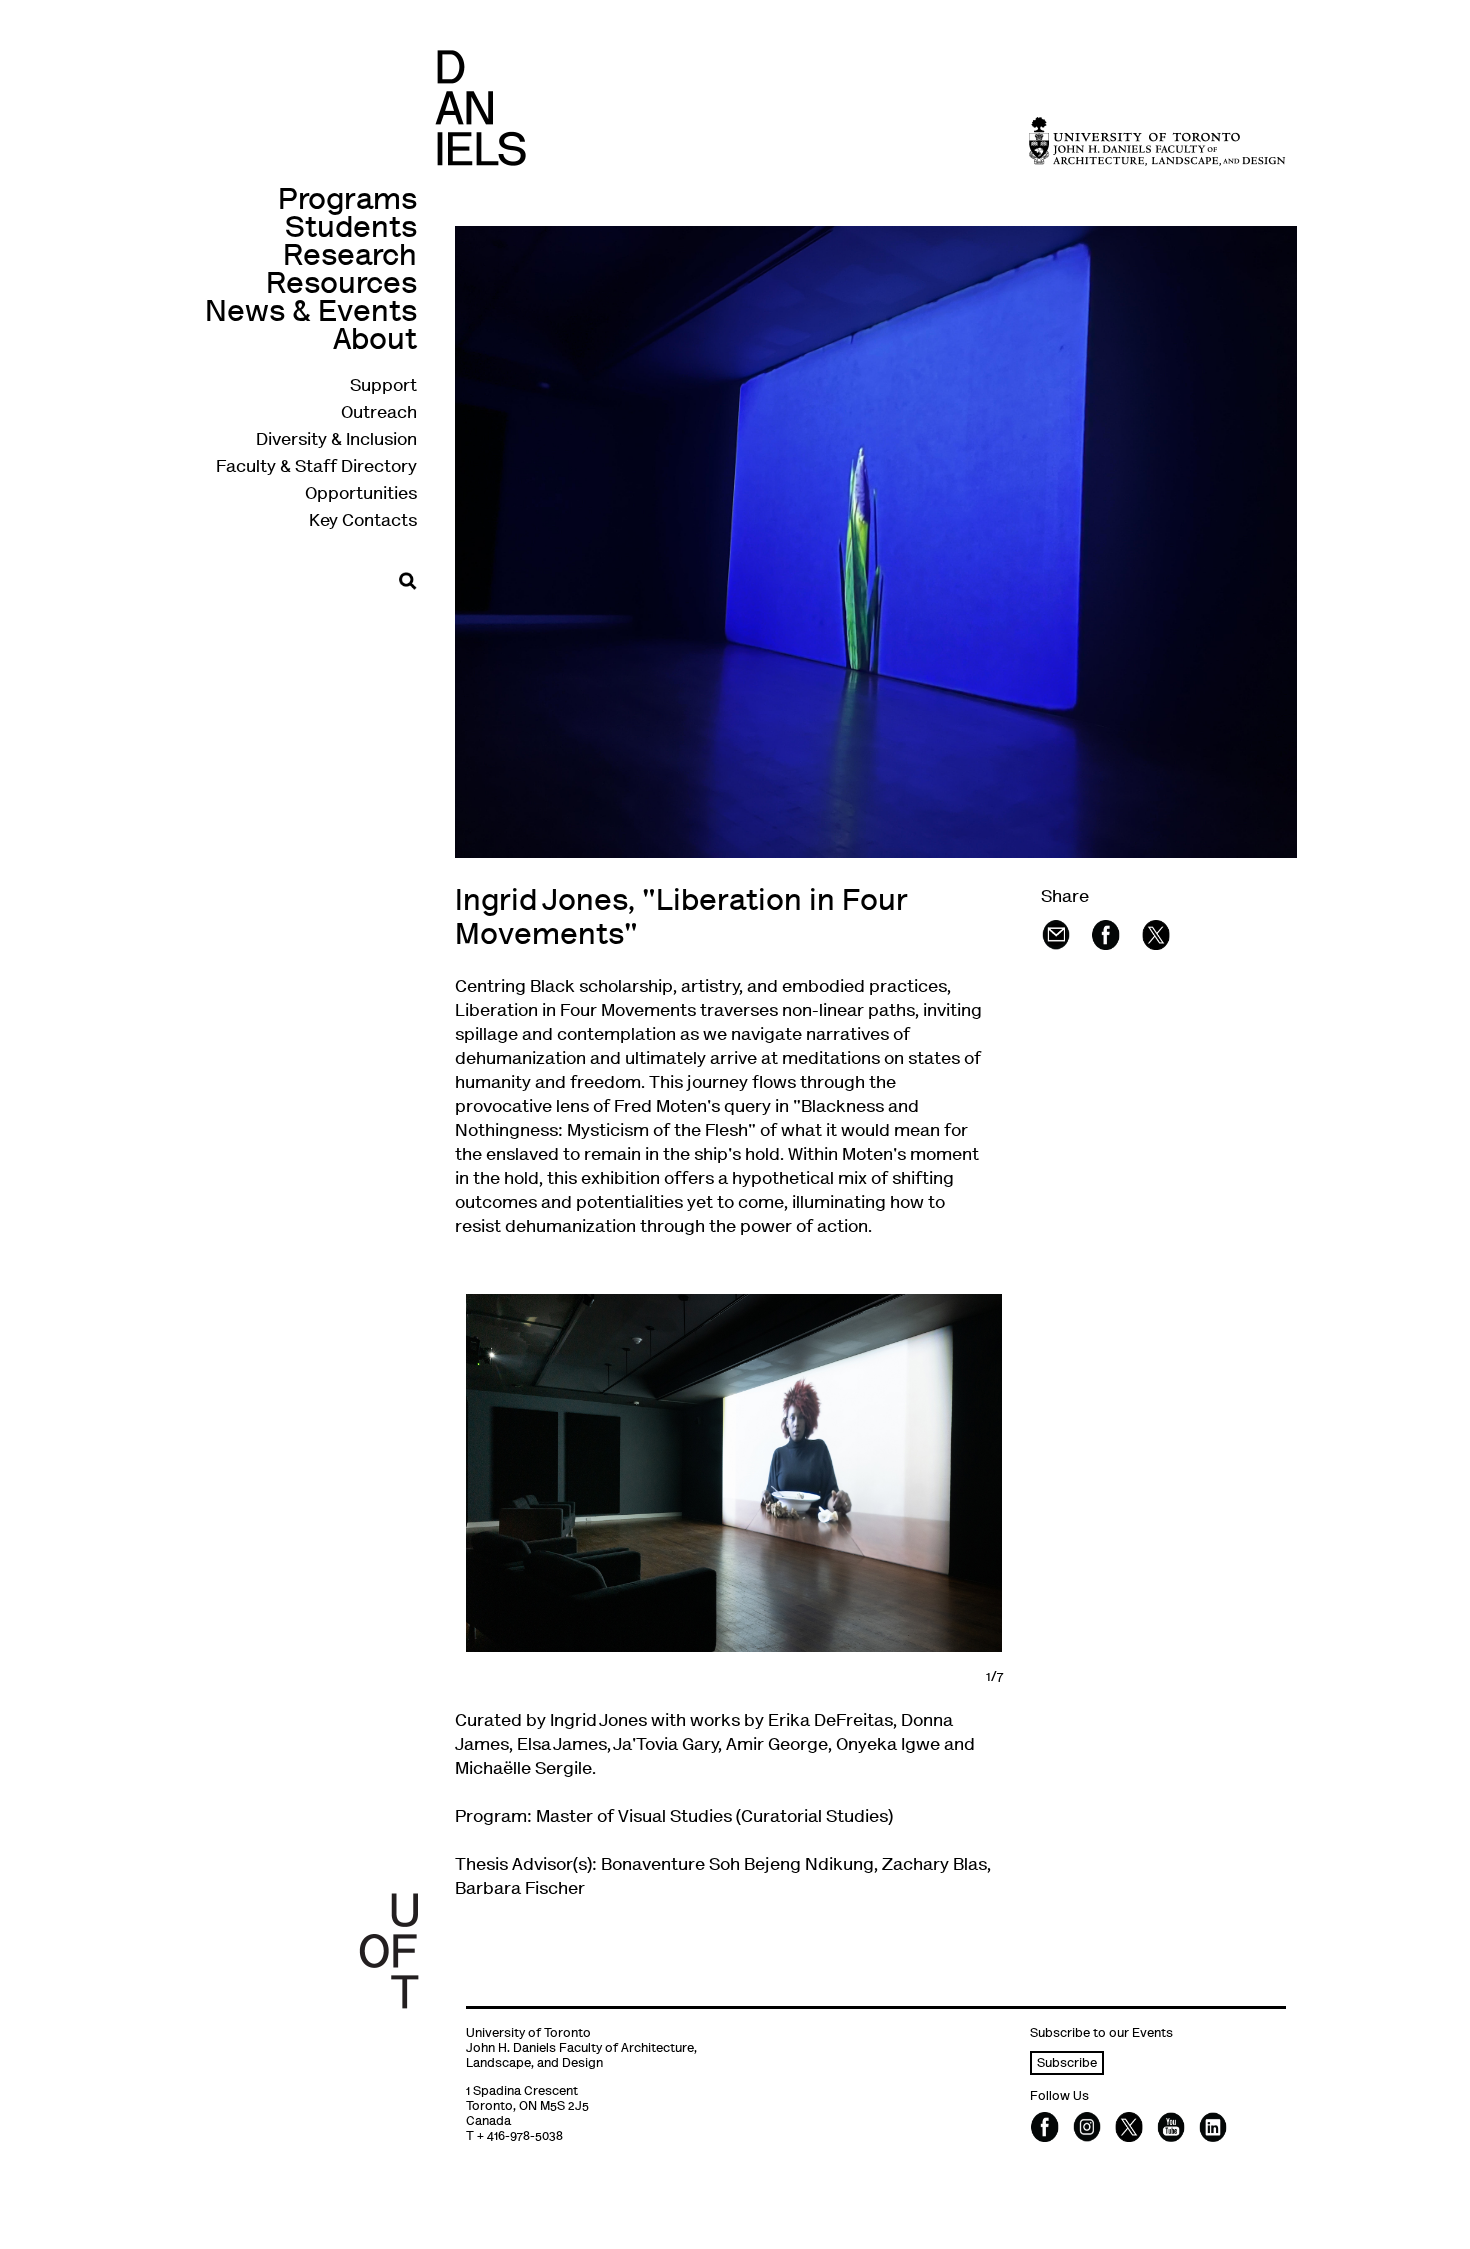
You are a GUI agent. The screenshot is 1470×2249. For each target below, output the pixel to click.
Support (383, 387)
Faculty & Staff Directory (316, 468)
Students (351, 229)
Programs (347, 201)
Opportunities (361, 495)
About (375, 341)
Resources (341, 285)
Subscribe (1067, 2064)
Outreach (379, 414)
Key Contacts (363, 522)
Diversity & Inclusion (336, 441)
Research (350, 257)
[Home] (480, 107)
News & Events (311, 313)
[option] (734, 1473)
